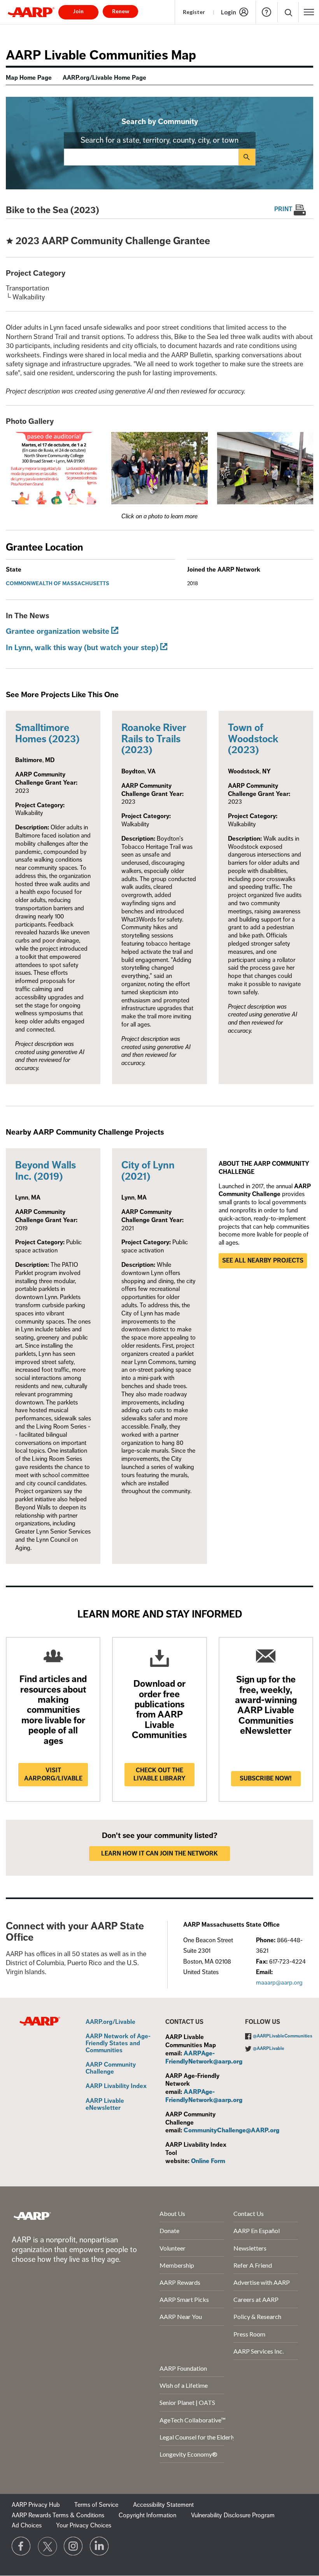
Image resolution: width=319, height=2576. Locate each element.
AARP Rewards (180, 2282)
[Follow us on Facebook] (21, 2546)
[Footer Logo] (32, 2216)
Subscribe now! (266, 1779)
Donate (169, 2231)
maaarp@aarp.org (279, 1983)
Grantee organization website (58, 631)
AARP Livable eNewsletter (105, 2105)
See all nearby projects (263, 1261)
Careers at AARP (256, 2299)
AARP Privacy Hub (36, 2505)
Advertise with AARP (262, 2282)
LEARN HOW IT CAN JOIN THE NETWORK (159, 1854)
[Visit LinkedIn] (100, 2546)
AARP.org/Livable (110, 2022)
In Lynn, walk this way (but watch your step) (82, 648)
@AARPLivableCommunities (283, 2036)
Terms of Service (96, 2505)
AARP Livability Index (116, 2086)
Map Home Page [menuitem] (29, 78)
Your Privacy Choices (84, 2525)
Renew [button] (121, 11)
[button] (288, 12)
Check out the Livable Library (159, 1774)
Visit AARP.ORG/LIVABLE (53, 1774)
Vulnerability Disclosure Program (233, 2515)
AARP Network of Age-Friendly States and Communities (118, 2043)
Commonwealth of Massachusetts (58, 583)
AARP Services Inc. (259, 2351)
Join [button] (78, 11)
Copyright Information (147, 2515)
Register (194, 12)
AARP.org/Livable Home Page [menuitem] (104, 78)
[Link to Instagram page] (74, 2546)
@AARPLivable (269, 2049)
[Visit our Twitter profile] (47, 2546)
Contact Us (249, 2213)
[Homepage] (31, 12)
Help (266, 12)
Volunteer (173, 2248)
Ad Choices (27, 2525)
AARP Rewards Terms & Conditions (58, 2515)
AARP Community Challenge (111, 2068)
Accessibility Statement (163, 2505)
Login (229, 12)
